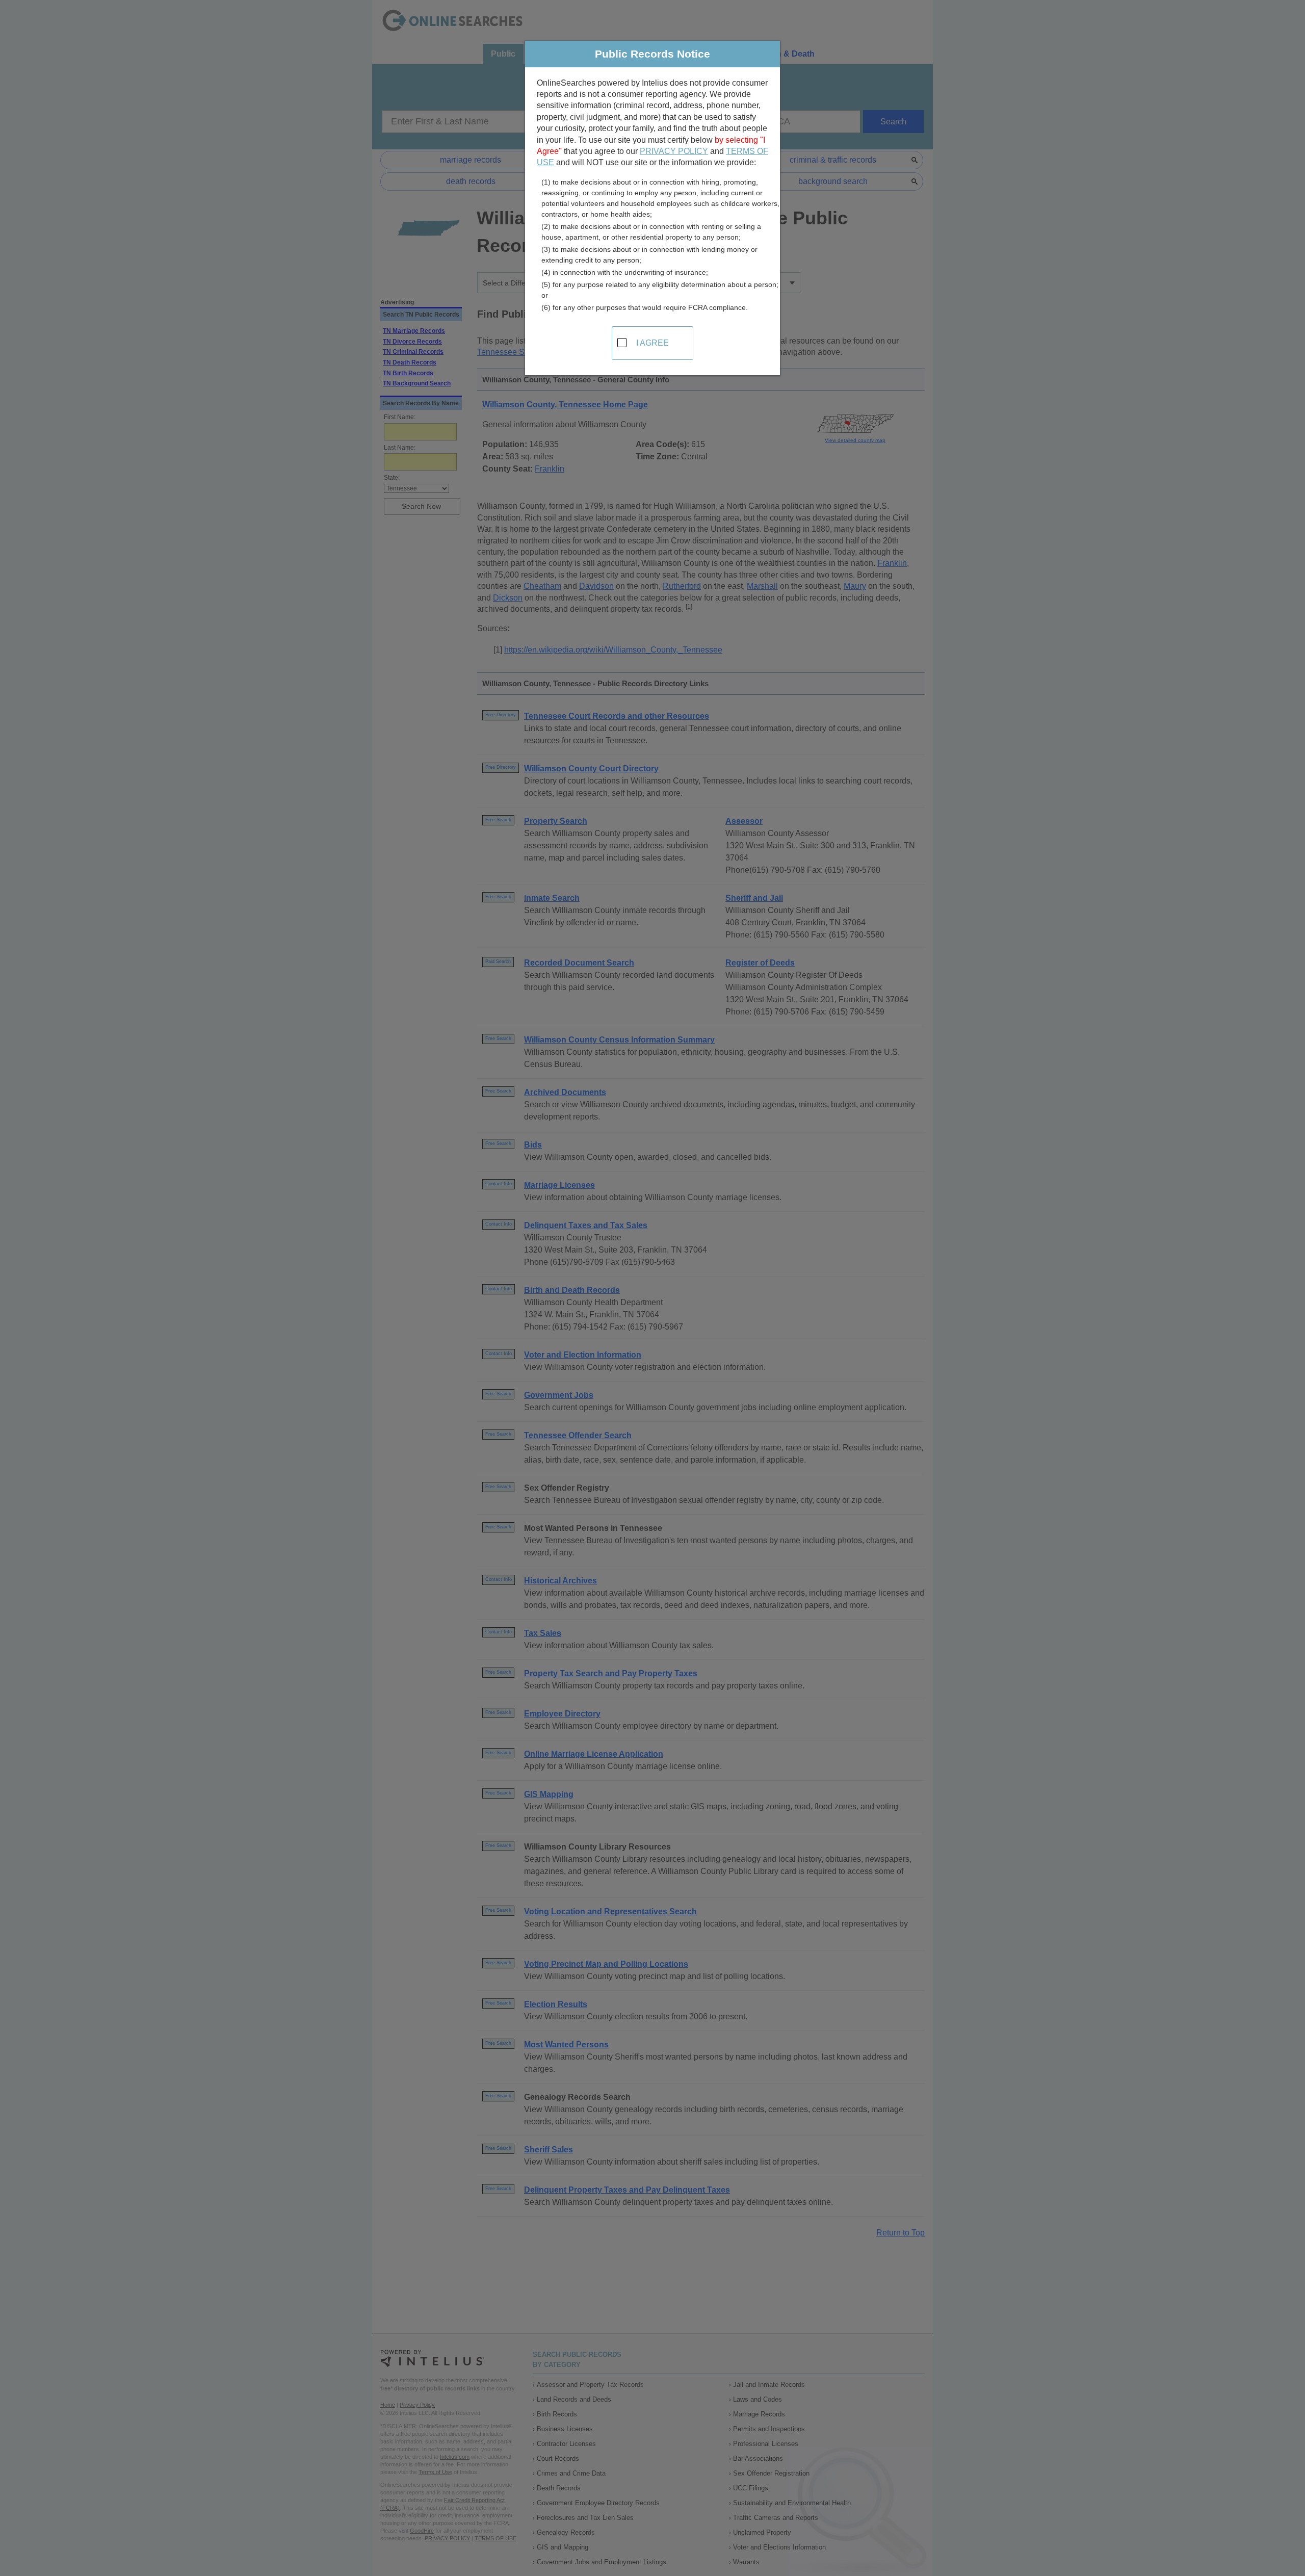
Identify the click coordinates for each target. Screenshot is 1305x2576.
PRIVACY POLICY (674, 151)
